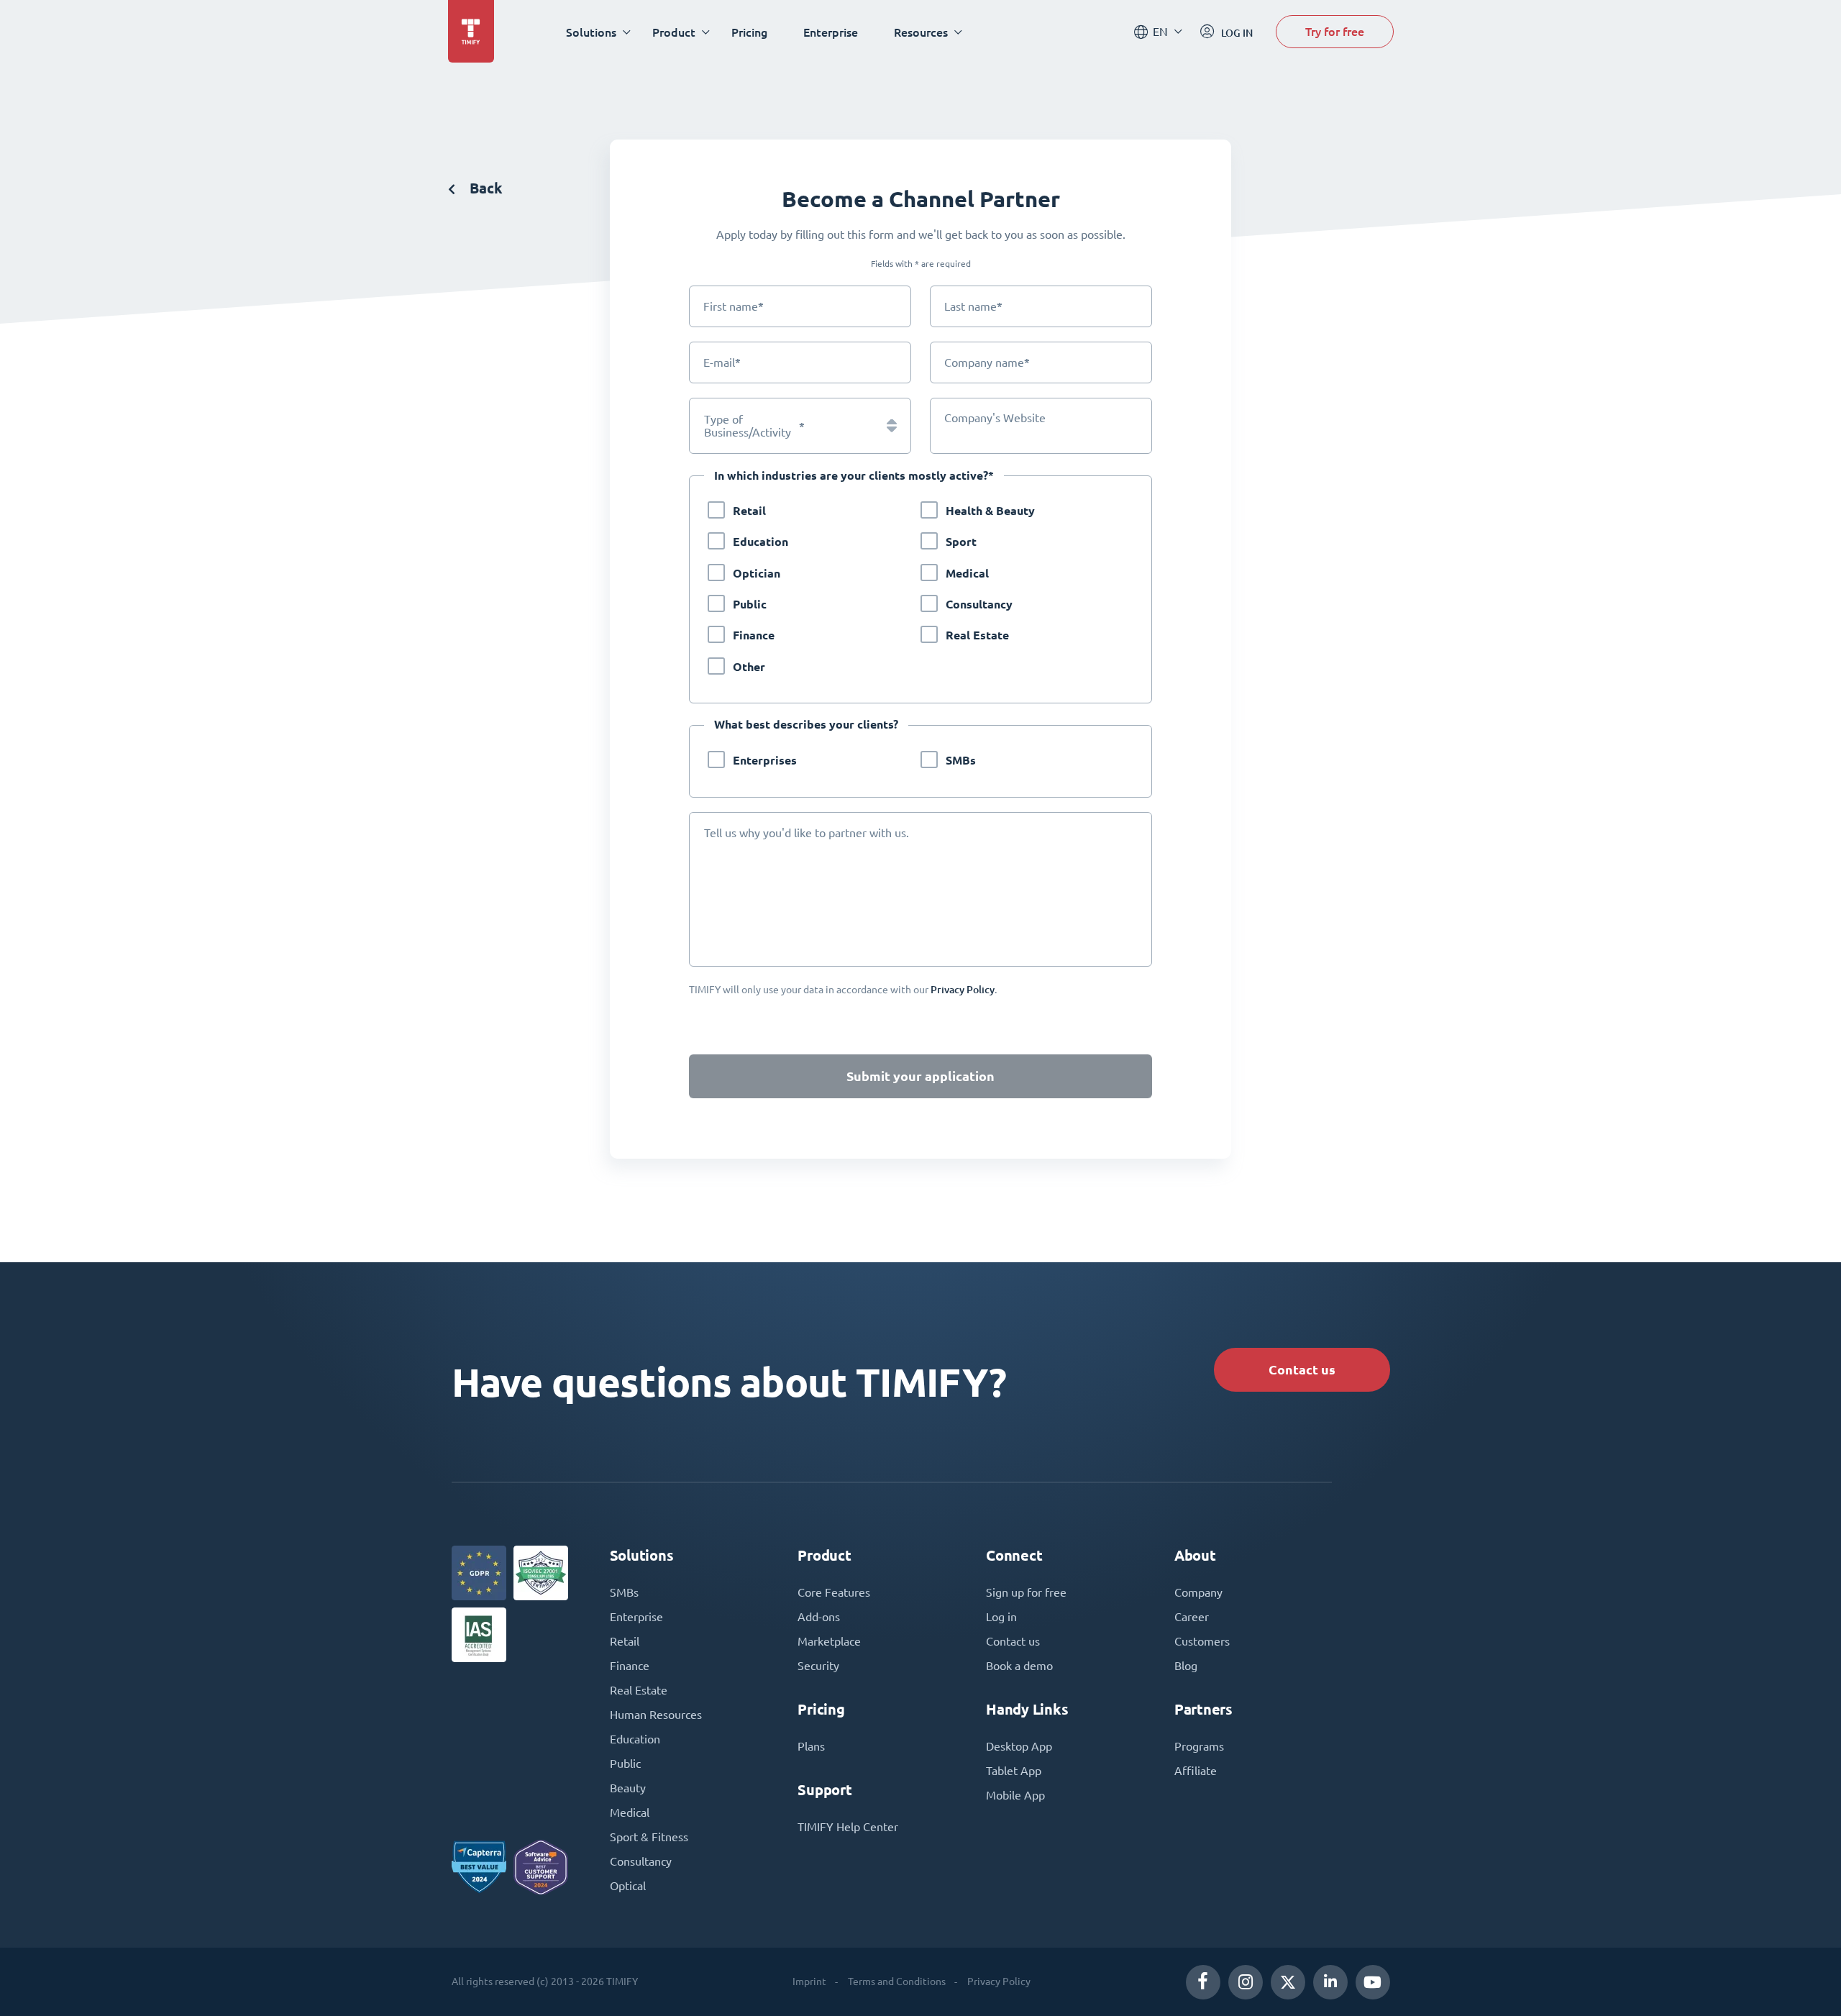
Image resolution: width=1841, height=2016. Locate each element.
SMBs (961, 761)
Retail (749, 511)
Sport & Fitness (649, 1837)
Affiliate (1196, 1771)
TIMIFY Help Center (848, 1827)
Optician (757, 574)
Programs (1199, 1746)
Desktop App (1019, 1746)
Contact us (1302, 1370)
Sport (961, 542)
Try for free (1335, 31)
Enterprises (765, 761)
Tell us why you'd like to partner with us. (807, 833)
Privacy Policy (999, 1981)
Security (818, 1666)
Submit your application (920, 1076)
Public (750, 605)
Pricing (749, 32)
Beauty (628, 1788)
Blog (1186, 1666)
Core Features (834, 1592)
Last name (973, 306)
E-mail (722, 362)
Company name (987, 362)
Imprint (809, 1981)
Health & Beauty (990, 511)
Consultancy (979, 605)
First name (734, 306)
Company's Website (995, 418)
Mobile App (1015, 1795)
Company (1198, 1592)
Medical (967, 574)
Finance (754, 635)
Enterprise (831, 32)
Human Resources (656, 1715)
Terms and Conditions (897, 1981)
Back (484, 188)
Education (760, 542)
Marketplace (829, 1641)
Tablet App (1014, 1771)
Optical (628, 1886)
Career (1192, 1617)
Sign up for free (1026, 1592)
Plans (811, 1746)
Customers (1202, 1641)
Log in (1001, 1617)
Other (749, 667)
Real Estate (977, 635)
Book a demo (1019, 1666)
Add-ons (819, 1617)
